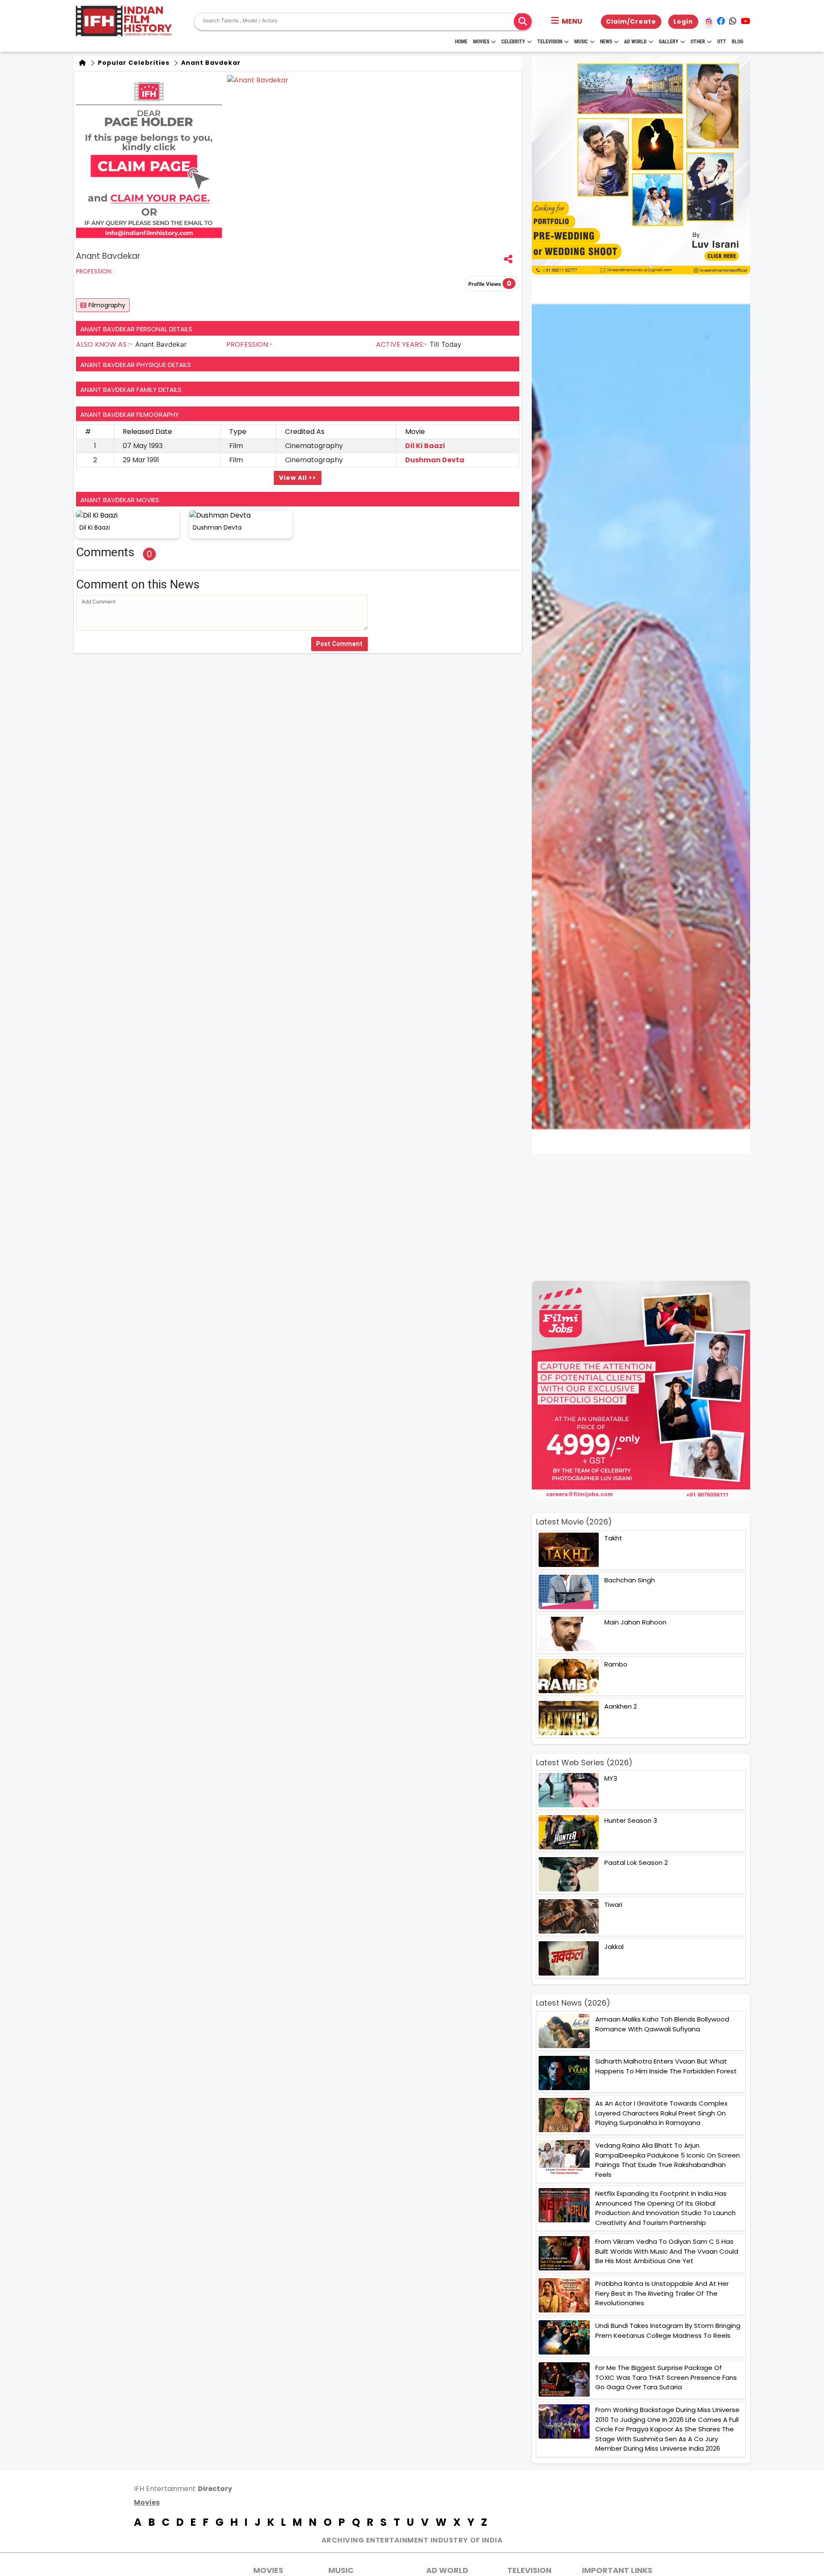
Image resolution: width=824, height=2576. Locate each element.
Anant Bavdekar (210, 63)
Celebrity (513, 42)
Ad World (635, 42)
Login (683, 21)
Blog (738, 42)
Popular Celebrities (133, 63)
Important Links (617, 2570)
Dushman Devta (435, 460)
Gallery (669, 42)
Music (581, 42)
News (606, 42)
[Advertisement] (646, 1217)
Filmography (107, 305)
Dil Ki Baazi (425, 446)
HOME (461, 42)
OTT (722, 42)
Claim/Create (631, 21)
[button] (567, 21)
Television (550, 42)
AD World (447, 2570)
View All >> (298, 478)
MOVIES (268, 2570)
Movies (481, 42)
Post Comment (339, 644)
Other (698, 42)
